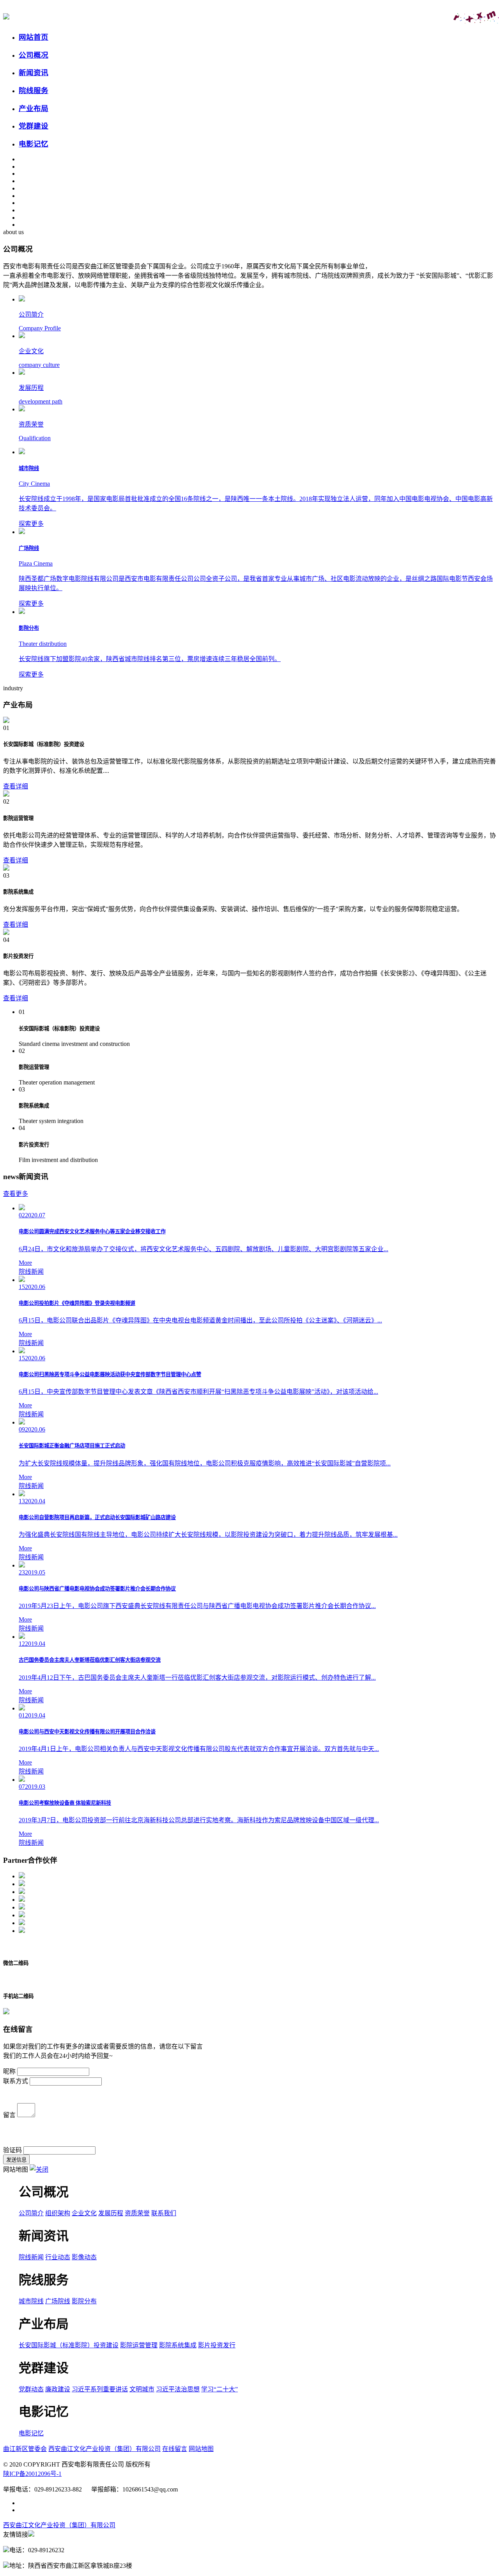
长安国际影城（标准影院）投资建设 (69, 2345)
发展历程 (111, 2213)
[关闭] (39, 2170)
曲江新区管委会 (25, 2449)
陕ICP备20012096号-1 (32, 2474)
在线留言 (175, 2449)
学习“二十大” (219, 2389)
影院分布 (84, 2301)
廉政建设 (58, 2389)
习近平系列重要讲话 (100, 2389)
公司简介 (31, 2213)
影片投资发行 (217, 2345)
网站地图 (201, 2449)
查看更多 (16, 1194)
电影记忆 (31, 2433)
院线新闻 (31, 2257)
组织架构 (58, 2213)
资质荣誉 (137, 2213)
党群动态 (31, 2389)
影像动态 (84, 2257)
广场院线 (58, 2301)
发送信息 (16, 2160)
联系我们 (164, 2213)
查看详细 (16, 786)
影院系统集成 (178, 2345)
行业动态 (58, 2257)
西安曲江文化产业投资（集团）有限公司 (104, 2449)
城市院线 (31, 2301)
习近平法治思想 (178, 2389)
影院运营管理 (139, 2345)
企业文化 (84, 2213)
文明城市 (142, 2389)
